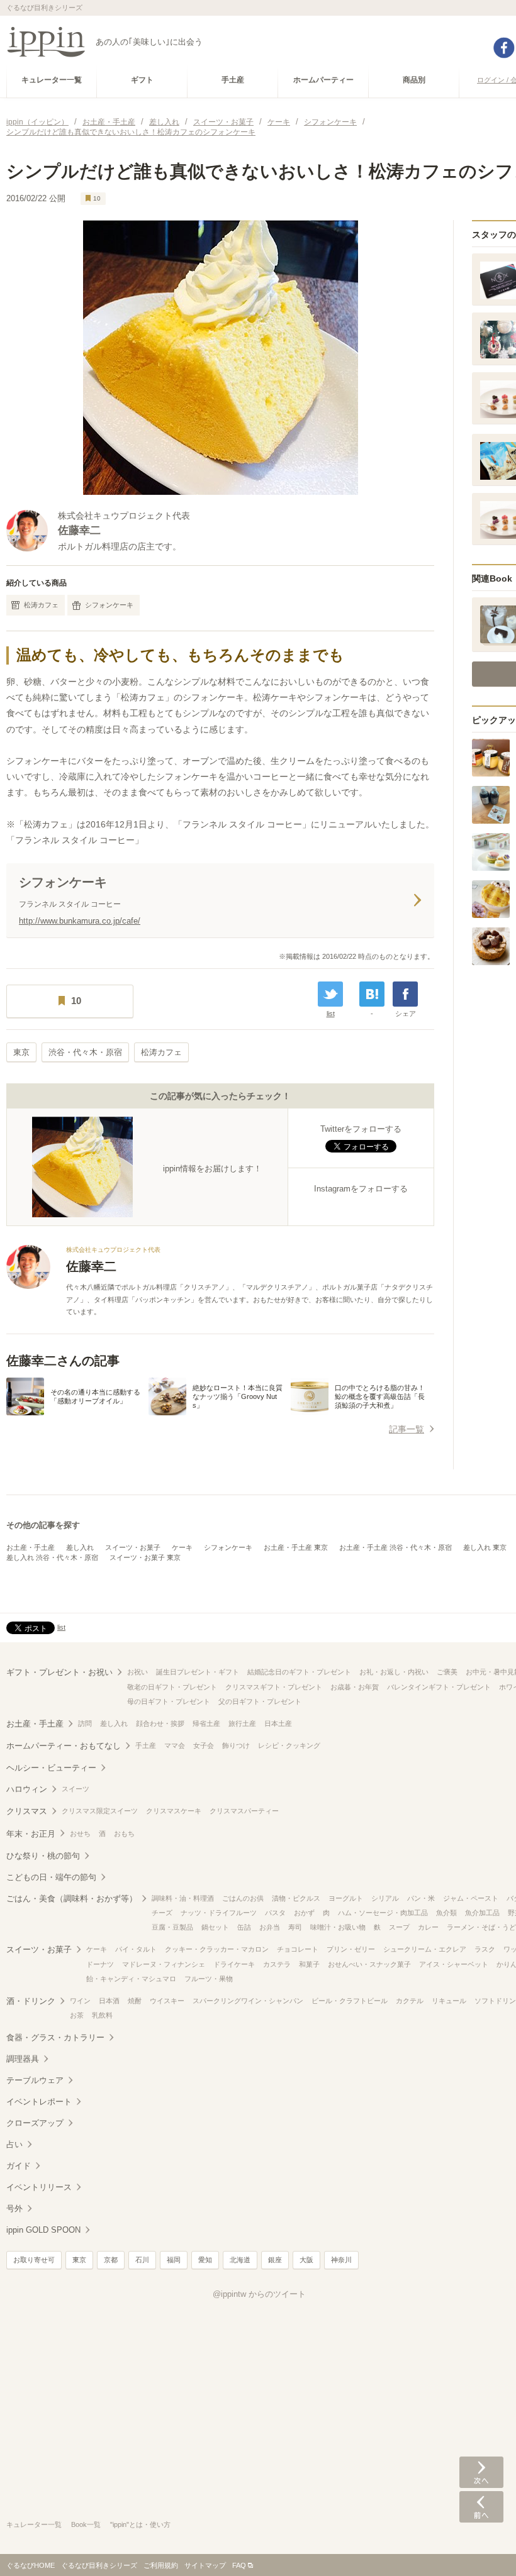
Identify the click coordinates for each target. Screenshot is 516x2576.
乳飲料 (102, 2015)
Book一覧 (86, 2524)
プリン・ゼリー (351, 1949)
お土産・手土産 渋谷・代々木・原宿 (395, 1547)
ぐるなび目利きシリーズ (99, 2565)
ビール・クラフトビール (350, 2001)
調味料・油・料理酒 (183, 1898)
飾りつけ (236, 1745)
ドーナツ (100, 1964)
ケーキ (182, 1547)
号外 (14, 2208)
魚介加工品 (482, 1913)
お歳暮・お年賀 (355, 1687)
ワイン (80, 2001)
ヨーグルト (346, 1898)
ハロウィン (27, 1789)
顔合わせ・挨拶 (160, 1723)
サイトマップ (205, 2565)
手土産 (146, 1745)
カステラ (277, 1964)
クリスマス (27, 1811)
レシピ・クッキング (289, 1745)
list (331, 1014)
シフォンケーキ (109, 605)
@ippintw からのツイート (259, 2294)
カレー (428, 1927)
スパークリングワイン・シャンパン (248, 2001)
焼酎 (135, 2001)
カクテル (410, 2001)
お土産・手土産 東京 (296, 1547)
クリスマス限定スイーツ (100, 1811)
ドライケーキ (234, 1964)
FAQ (239, 2565)
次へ (481, 2472)
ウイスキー (167, 2001)
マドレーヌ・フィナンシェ (164, 1964)
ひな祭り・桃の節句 (43, 1856)
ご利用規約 (161, 2565)
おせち (80, 1833)
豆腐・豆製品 (172, 1927)
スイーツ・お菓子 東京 (145, 1557)
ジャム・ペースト (471, 1898)
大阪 (306, 2260)
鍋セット (215, 1927)
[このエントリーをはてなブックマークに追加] (372, 994)
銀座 (275, 2260)
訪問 (85, 1723)
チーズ (162, 1913)
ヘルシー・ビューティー (51, 1768)
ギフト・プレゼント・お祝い (59, 1672)
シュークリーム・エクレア (425, 1949)
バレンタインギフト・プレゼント (439, 1687)
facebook (504, 48)
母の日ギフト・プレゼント (169, 1701)
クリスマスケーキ (174, 1811)
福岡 (174, 2260)
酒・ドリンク (31, 2001)
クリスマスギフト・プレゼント (274, 1687)
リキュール (449, 2001)
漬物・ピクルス (296, 1898)
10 (97, 198)
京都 (111, 2260)
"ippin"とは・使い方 (140, 2524)
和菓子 (309, 1964)
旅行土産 (242, 1723)
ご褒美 (447, 1672)
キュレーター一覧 (34, 2524)
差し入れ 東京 (485, 1547)
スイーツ (76, 1789)
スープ (399, 1927)
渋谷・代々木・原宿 (85, 1052)
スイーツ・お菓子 (133, 1547)
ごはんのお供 (243, 1898)
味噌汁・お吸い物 (338, 1927)
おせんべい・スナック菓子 (369, 1964)
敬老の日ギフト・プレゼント (172, 1687)
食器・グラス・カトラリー (55, 2037)
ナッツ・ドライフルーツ (219, 1913)
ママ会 (175, 1745)
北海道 (240, 2260)
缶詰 (244, 1927)
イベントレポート (39, 2102)
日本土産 (278, 1723)
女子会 (204, 1745)
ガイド (19, 2166)
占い (14, 2144)
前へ (481, 2507)
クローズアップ (35, 2123)
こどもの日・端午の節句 (51, 1877)
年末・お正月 (31, 1834)
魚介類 (446, 1913)
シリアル (385, 1898)
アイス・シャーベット (454, 1964)
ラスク (485, 1949)
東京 (21, 1052)
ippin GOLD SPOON (43, 2230)
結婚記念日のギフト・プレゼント (299, 1672)
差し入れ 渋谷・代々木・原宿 (52, 1557)
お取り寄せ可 (34, 2260)
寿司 (295, 1927)
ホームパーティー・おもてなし (64, 1746)
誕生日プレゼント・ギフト (198, 1672)
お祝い (137, 1672)
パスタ (275, 1913)
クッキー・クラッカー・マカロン (217, 1949)
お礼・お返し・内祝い (394, 1672)
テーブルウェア (35, 2080)
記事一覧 (407, 1429)
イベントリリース (39, 2187)
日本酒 (109, 2001)
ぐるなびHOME (31, 2565)
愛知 (205, 2260)
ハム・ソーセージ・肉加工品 (383, 1913)
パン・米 (421, 1898)
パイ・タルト (136, 1949)
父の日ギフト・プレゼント (260, 1701)
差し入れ (80, 1547)
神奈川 (341, 2260)
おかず (304, 1913)
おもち (124, 1833)
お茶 (77, 2015)
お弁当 (270, 1927)
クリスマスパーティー (244, 1811)
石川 (142, 2260)
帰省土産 (206, 1723)
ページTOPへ (481, 2548)
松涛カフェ (41, 605)
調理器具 (23, 2059)
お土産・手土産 (31, 1547)
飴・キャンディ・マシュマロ (131, 1979)
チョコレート (298, 1949)
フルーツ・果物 (209, 1979)
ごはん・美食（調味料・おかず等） (72, 1899)
